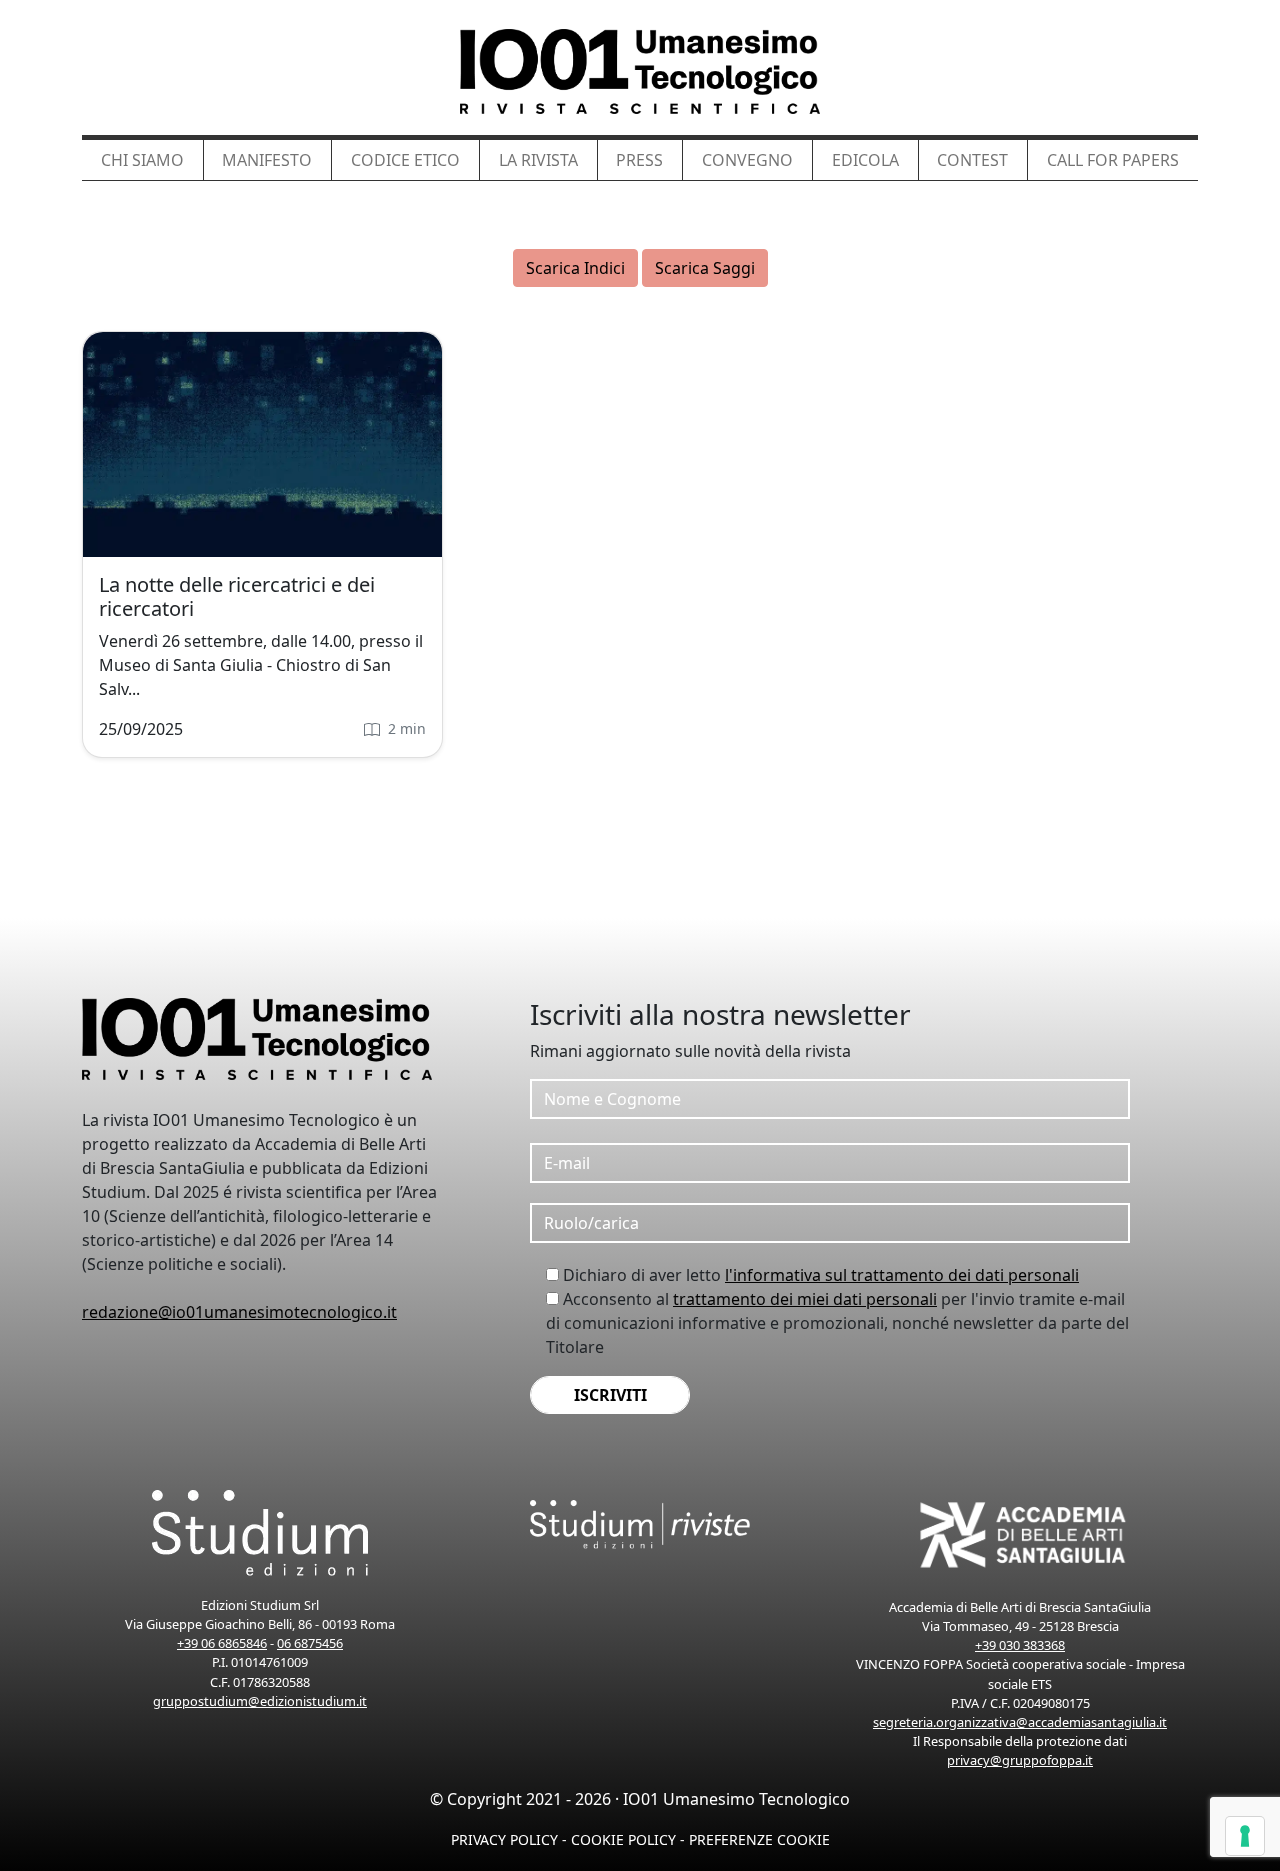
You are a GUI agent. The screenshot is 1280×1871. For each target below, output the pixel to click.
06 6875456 (310, 1643)
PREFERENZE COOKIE (759, 1839)
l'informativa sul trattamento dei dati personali (902, 1275)
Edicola (865, 160)
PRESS (639, 160)
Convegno (747, 160)
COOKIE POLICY (623, 1839)
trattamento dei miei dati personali (805, 1299)
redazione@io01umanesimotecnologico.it (239, 1312)
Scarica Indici (575, 268)
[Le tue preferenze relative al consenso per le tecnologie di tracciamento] (1245, 1836)
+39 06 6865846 (222, 1643)
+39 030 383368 (1020, 1645)
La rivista (538, 160)
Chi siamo (142, 160)
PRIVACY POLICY (504, 1839)
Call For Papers (1113, 160)
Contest (972, 160)
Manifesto (267, 160)
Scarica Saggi (705, 268)
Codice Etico (405, 160)
